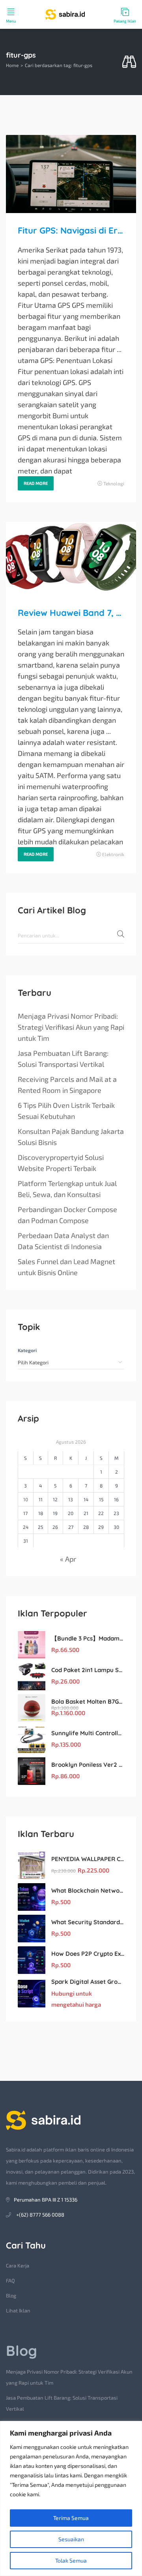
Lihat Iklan (18, 2310)
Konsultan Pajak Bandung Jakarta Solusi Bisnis (71, 1137)
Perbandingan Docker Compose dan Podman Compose (67, 1215)
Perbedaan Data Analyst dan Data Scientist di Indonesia (63, 1241)
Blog (11, 2295)
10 (26, 1499)
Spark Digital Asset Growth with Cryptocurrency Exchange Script (88, 1982)
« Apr (68, 1559)
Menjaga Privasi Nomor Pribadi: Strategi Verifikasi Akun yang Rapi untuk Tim (71, 1027)
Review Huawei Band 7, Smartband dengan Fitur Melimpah (71, 613)
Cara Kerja (18, 2265)
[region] (71, 2498)
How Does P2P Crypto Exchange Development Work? (88, 1954)
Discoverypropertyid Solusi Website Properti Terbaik (61, 1163)
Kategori (27, 1350)
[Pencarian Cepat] (129, 62)
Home (12, 65)
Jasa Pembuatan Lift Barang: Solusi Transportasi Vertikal (63, 1059)
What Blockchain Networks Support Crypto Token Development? (88, 1890)
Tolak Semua (71, 2560)
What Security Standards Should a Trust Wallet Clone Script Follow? (88, 1922)
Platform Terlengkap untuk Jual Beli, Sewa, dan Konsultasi (67, 1189)
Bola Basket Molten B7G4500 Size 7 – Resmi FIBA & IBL (88, 1701)
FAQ (10, 2280)
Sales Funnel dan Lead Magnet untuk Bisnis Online (66, 1267)
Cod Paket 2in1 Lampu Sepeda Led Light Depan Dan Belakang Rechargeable (88, 1670)
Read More (36, 483)
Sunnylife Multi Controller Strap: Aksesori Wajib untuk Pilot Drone (88, 1733)
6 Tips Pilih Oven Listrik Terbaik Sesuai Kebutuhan (66, 1111)
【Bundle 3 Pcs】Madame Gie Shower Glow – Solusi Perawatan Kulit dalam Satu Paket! (88, 1638)
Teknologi (114, 483)
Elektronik (113, 854)
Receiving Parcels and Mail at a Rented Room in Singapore (67, 1085)
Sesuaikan (71, 2539)
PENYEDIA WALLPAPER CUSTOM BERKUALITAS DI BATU (88, 1859)
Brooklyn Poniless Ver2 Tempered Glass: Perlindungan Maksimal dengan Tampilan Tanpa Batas (88, 1765)
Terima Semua (71, 2518)
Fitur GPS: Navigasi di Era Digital (71, 230)
